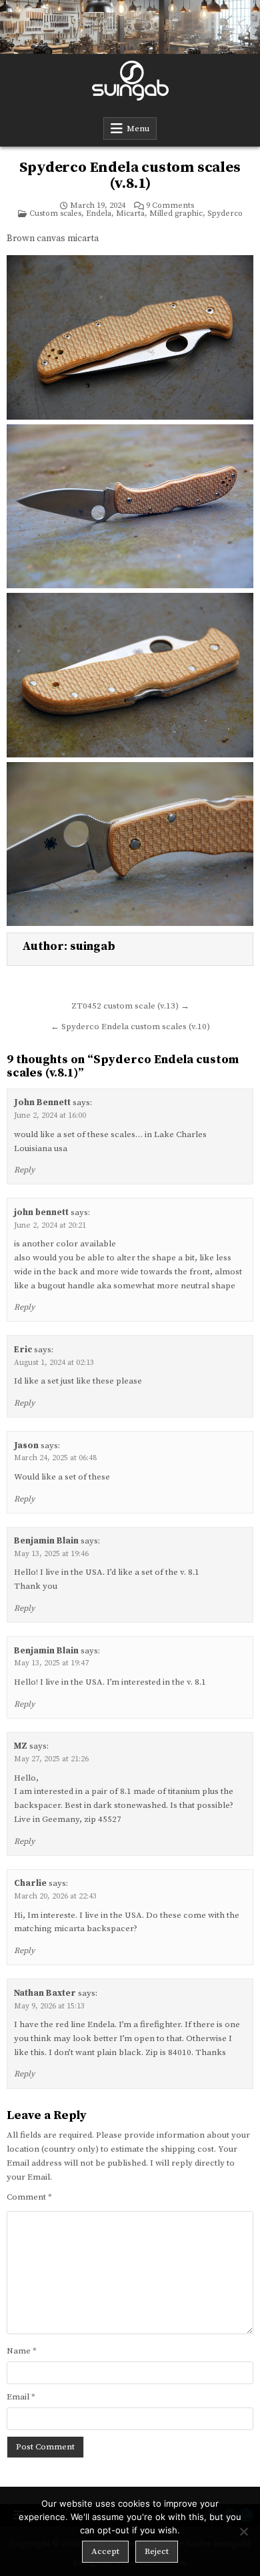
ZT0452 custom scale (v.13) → (130, 1006)
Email (21, 2397)
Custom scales (55, 214)
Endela (99, 214)
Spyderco (225, 214)
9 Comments (170, 206)
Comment (29, 2197)
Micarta (130, 214)
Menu (138, 129)
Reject (157, 2551)
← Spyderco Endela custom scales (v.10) (130, 1027)
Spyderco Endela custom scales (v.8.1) (130, 176)
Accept (105, 2551)
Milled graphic (176, 214)
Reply (24, 1170)
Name (22, 2351)
